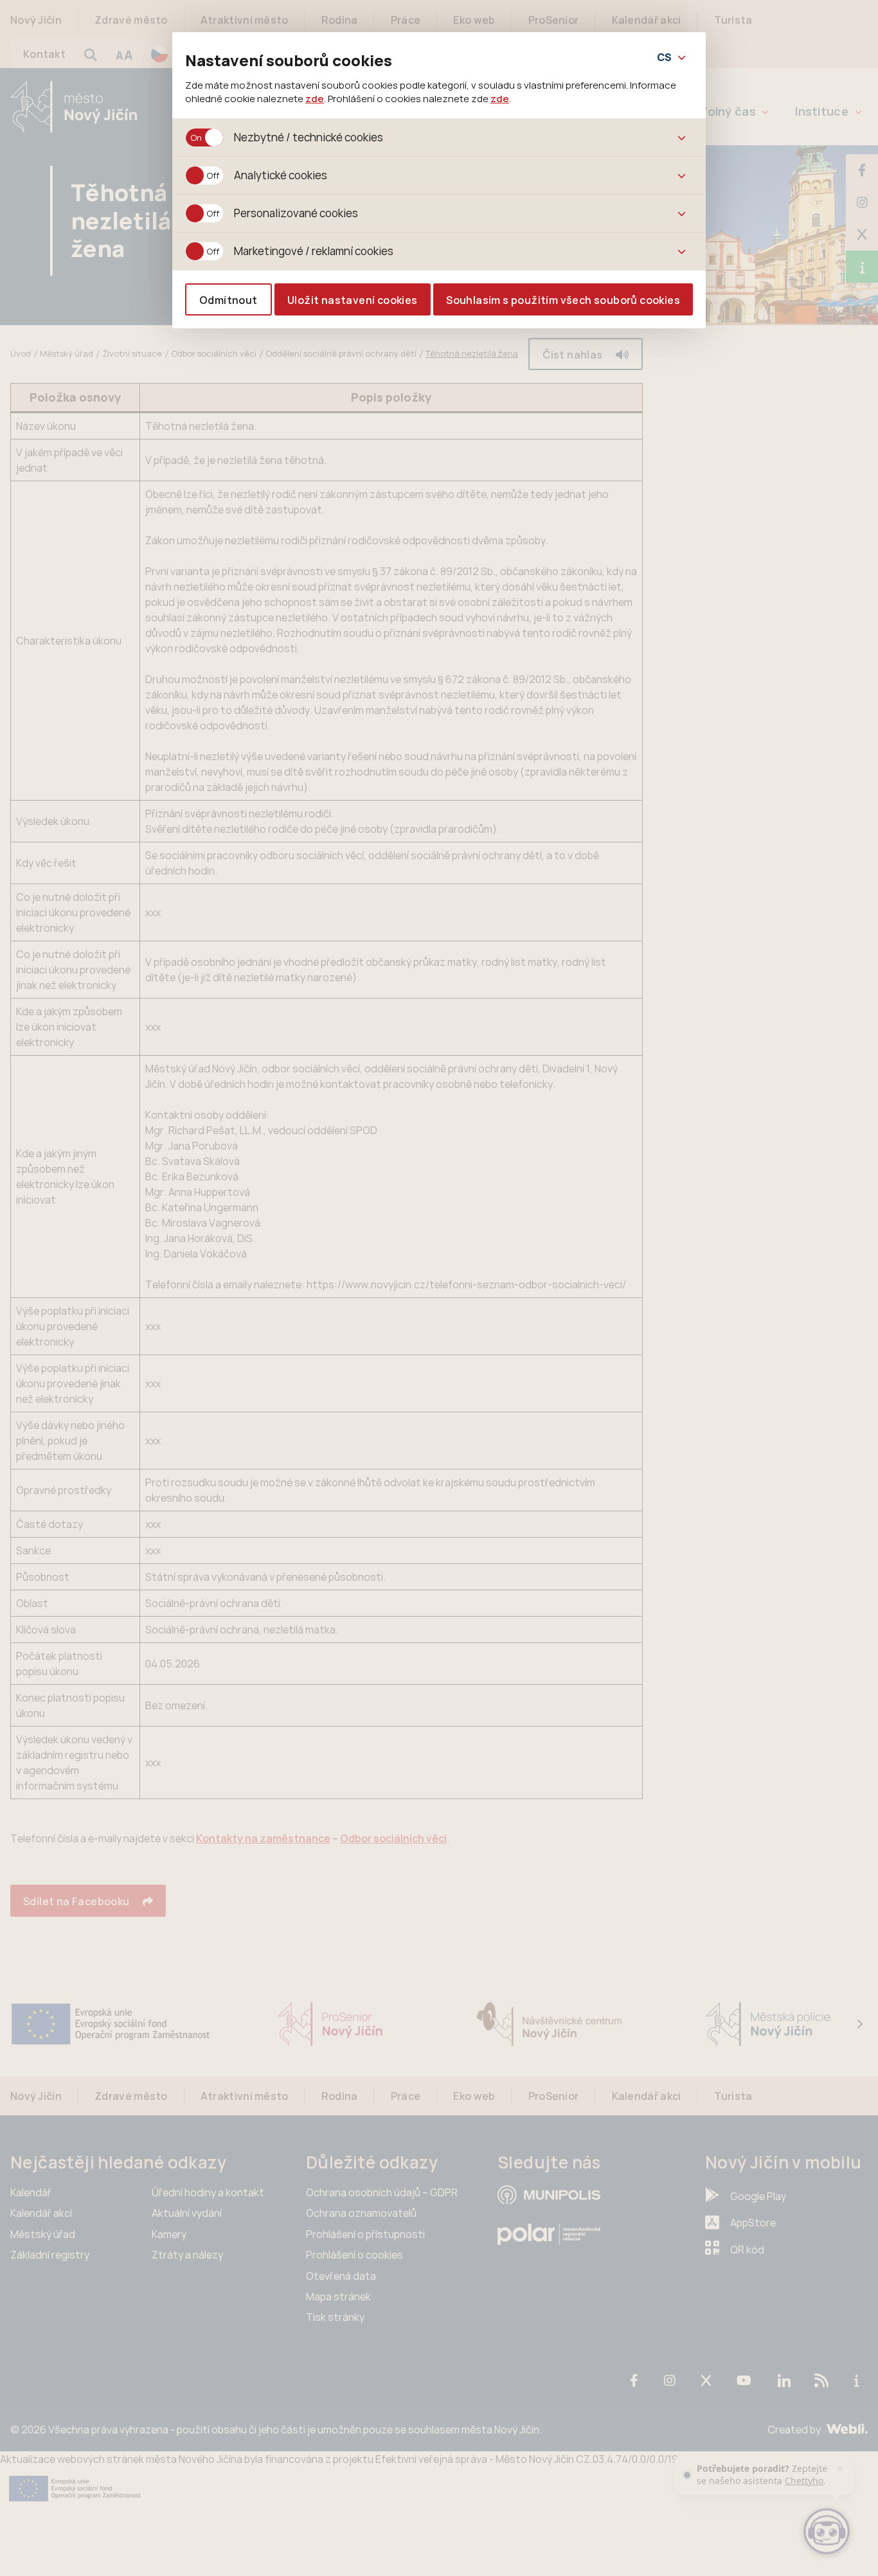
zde (315, 98)
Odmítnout (228, 300)
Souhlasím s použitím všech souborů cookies (563, 300)
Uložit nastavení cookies (353, 300)
